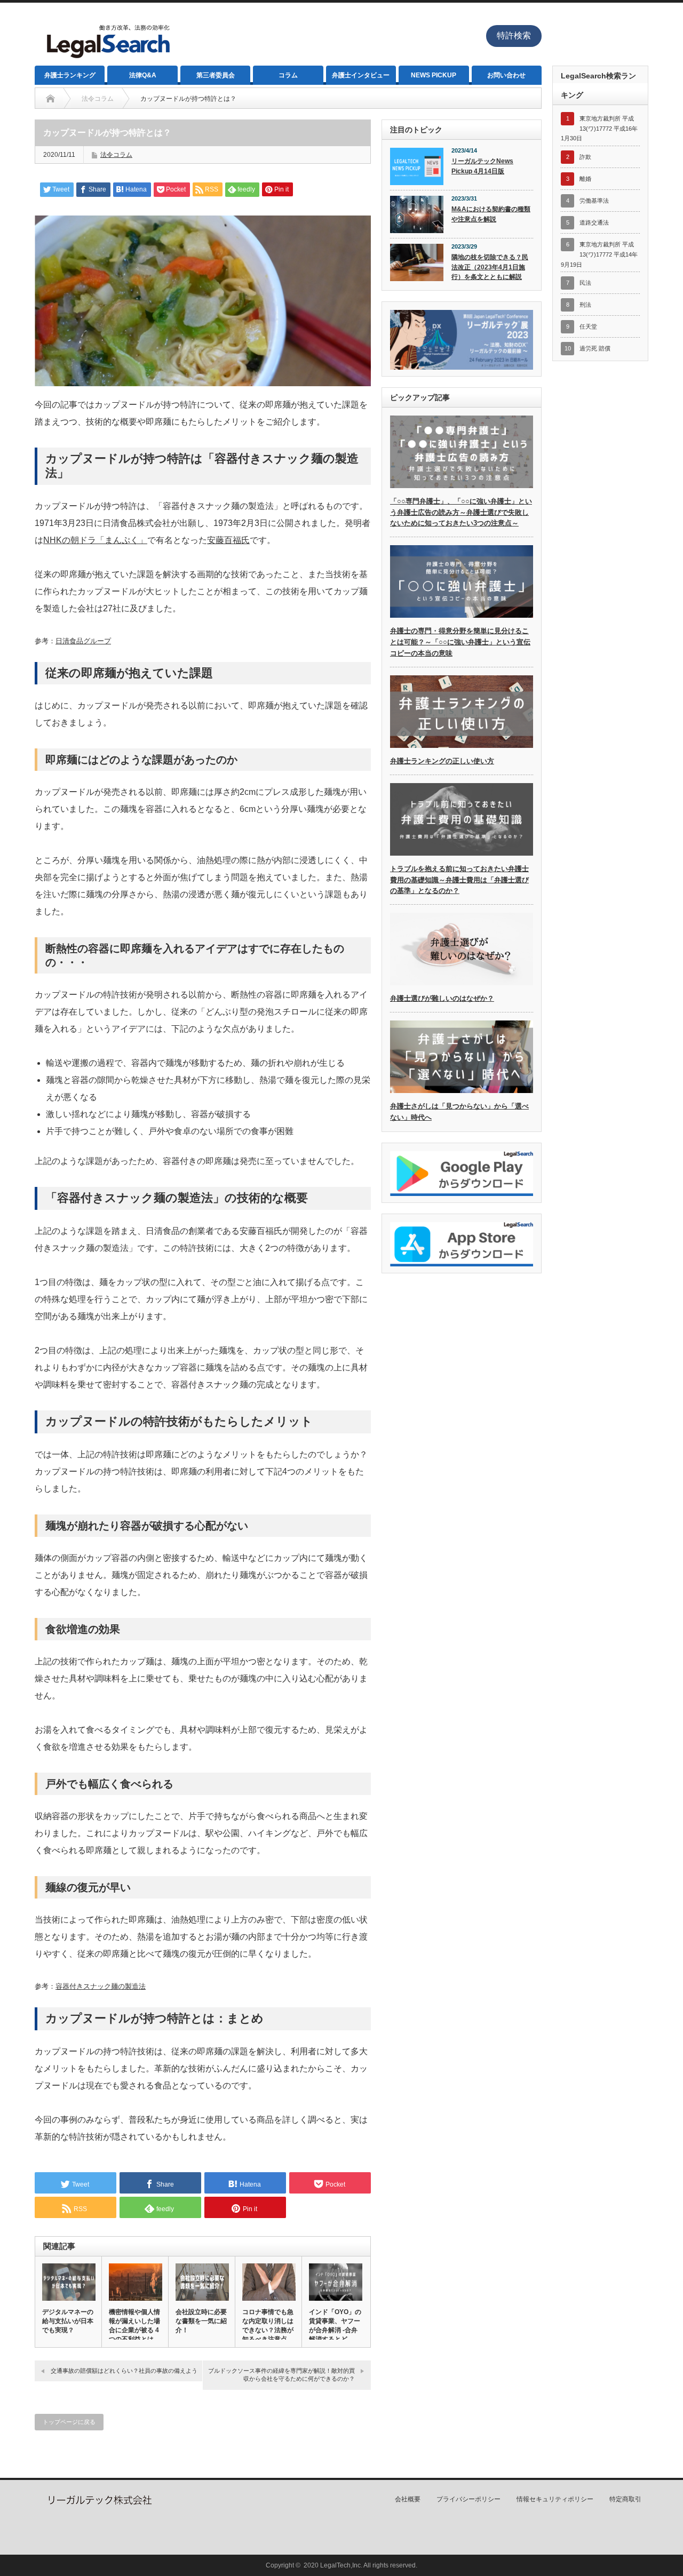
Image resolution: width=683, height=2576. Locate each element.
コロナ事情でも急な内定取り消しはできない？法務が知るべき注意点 (268, 2326)
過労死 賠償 (595, 348)
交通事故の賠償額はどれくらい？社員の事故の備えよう (124, 2371)
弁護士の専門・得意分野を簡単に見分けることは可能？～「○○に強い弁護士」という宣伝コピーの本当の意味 (460, 642)
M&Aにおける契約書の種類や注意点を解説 (491, 214)
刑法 (585, 305)
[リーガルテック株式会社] (99, 2503)
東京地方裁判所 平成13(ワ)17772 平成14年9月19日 (599, 254)
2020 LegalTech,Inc (332, 2565)
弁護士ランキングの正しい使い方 (442, 761)
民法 (585, 283)
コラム (288, 75)
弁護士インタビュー (361, 75)
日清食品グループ (83, 641)
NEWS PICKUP (434, 75)
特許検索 (514, 35)
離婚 (585, 179)
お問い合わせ (506, 75)
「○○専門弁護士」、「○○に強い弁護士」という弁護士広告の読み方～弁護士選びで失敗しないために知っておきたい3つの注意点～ (461, 512)
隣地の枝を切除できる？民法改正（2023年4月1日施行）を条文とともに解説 (490, 267)
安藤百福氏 (228, 540)
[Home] (50, 99)
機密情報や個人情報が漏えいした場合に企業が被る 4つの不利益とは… (134, 2326)
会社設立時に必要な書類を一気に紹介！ (201, 2321)
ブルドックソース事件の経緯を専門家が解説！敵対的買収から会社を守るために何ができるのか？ (281, 2375)
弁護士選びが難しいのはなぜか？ (442, 998)
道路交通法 (594, 222)
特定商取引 (625, 2499)
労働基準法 (594, 201)
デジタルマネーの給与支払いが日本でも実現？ (68, 2321)
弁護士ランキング (70, 75)
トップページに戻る (69, 2422)
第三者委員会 (216, 75)
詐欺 (585, 157)
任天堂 (588, 326)
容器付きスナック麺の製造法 (101, 1986)
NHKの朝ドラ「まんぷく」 (95, 540)
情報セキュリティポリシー (555, 2499)
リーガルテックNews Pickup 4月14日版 (482, 166)
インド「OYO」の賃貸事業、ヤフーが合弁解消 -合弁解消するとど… (335, 2326)
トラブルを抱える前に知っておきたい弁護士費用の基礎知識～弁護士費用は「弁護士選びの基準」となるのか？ (459, 880)
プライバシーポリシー (468, 2499)
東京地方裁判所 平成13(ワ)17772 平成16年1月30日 (599, 128)
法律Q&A (143, 75)
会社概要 (408, 2499)
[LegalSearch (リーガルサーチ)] (107, 61)
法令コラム (116, 155)
